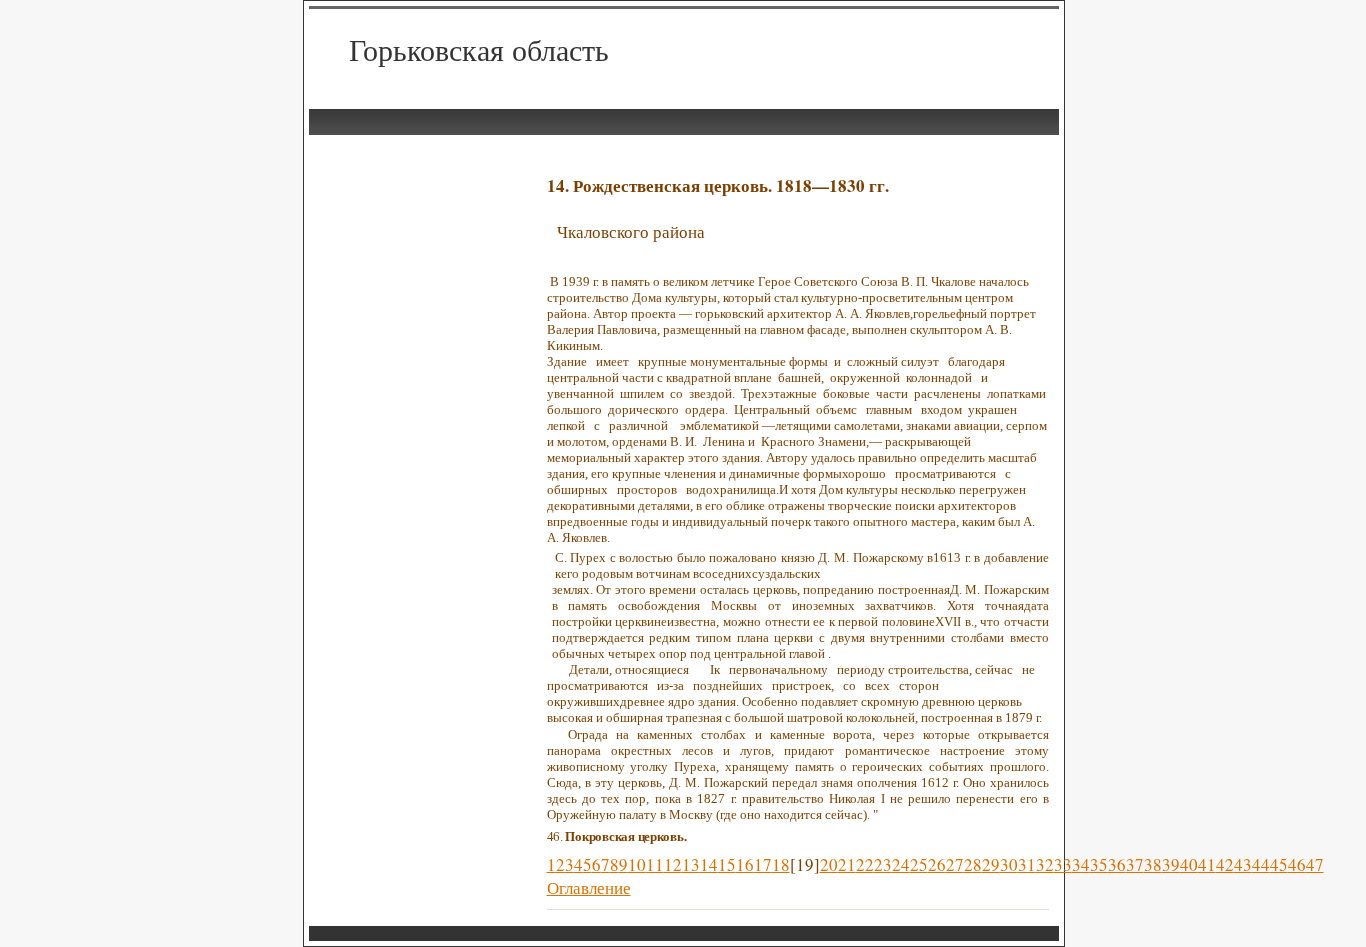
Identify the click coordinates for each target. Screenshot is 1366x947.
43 (1243, 864)
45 (1279, 864)
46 (1297, 864)
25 (919, 864)
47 (1315, 864)
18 (781, 864)
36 (1117, 864)
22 (865, 864)
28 (973, 864)
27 (955, 864)
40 (1189, 864)
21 (847, 864)
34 (1081, 864)
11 (655, 864)
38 (1153, 864)
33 (1063, 864)
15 (727, 864)
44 (1261, 864)
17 (763, 864)
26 (937, 864)
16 (745, 864)
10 (637, 864)
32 (1045, 864)
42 (1225, 864)
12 (673, 864)
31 (1027, 864)
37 (1135, 864)
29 (991, 864)
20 (829, 864)
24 (901, 864)
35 (1099, 864)
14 (709, 864)
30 (1009, 864)
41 (1207, 864)
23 (883, 864)
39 (1171, 864)
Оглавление (589, 887)
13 (691, 864)
